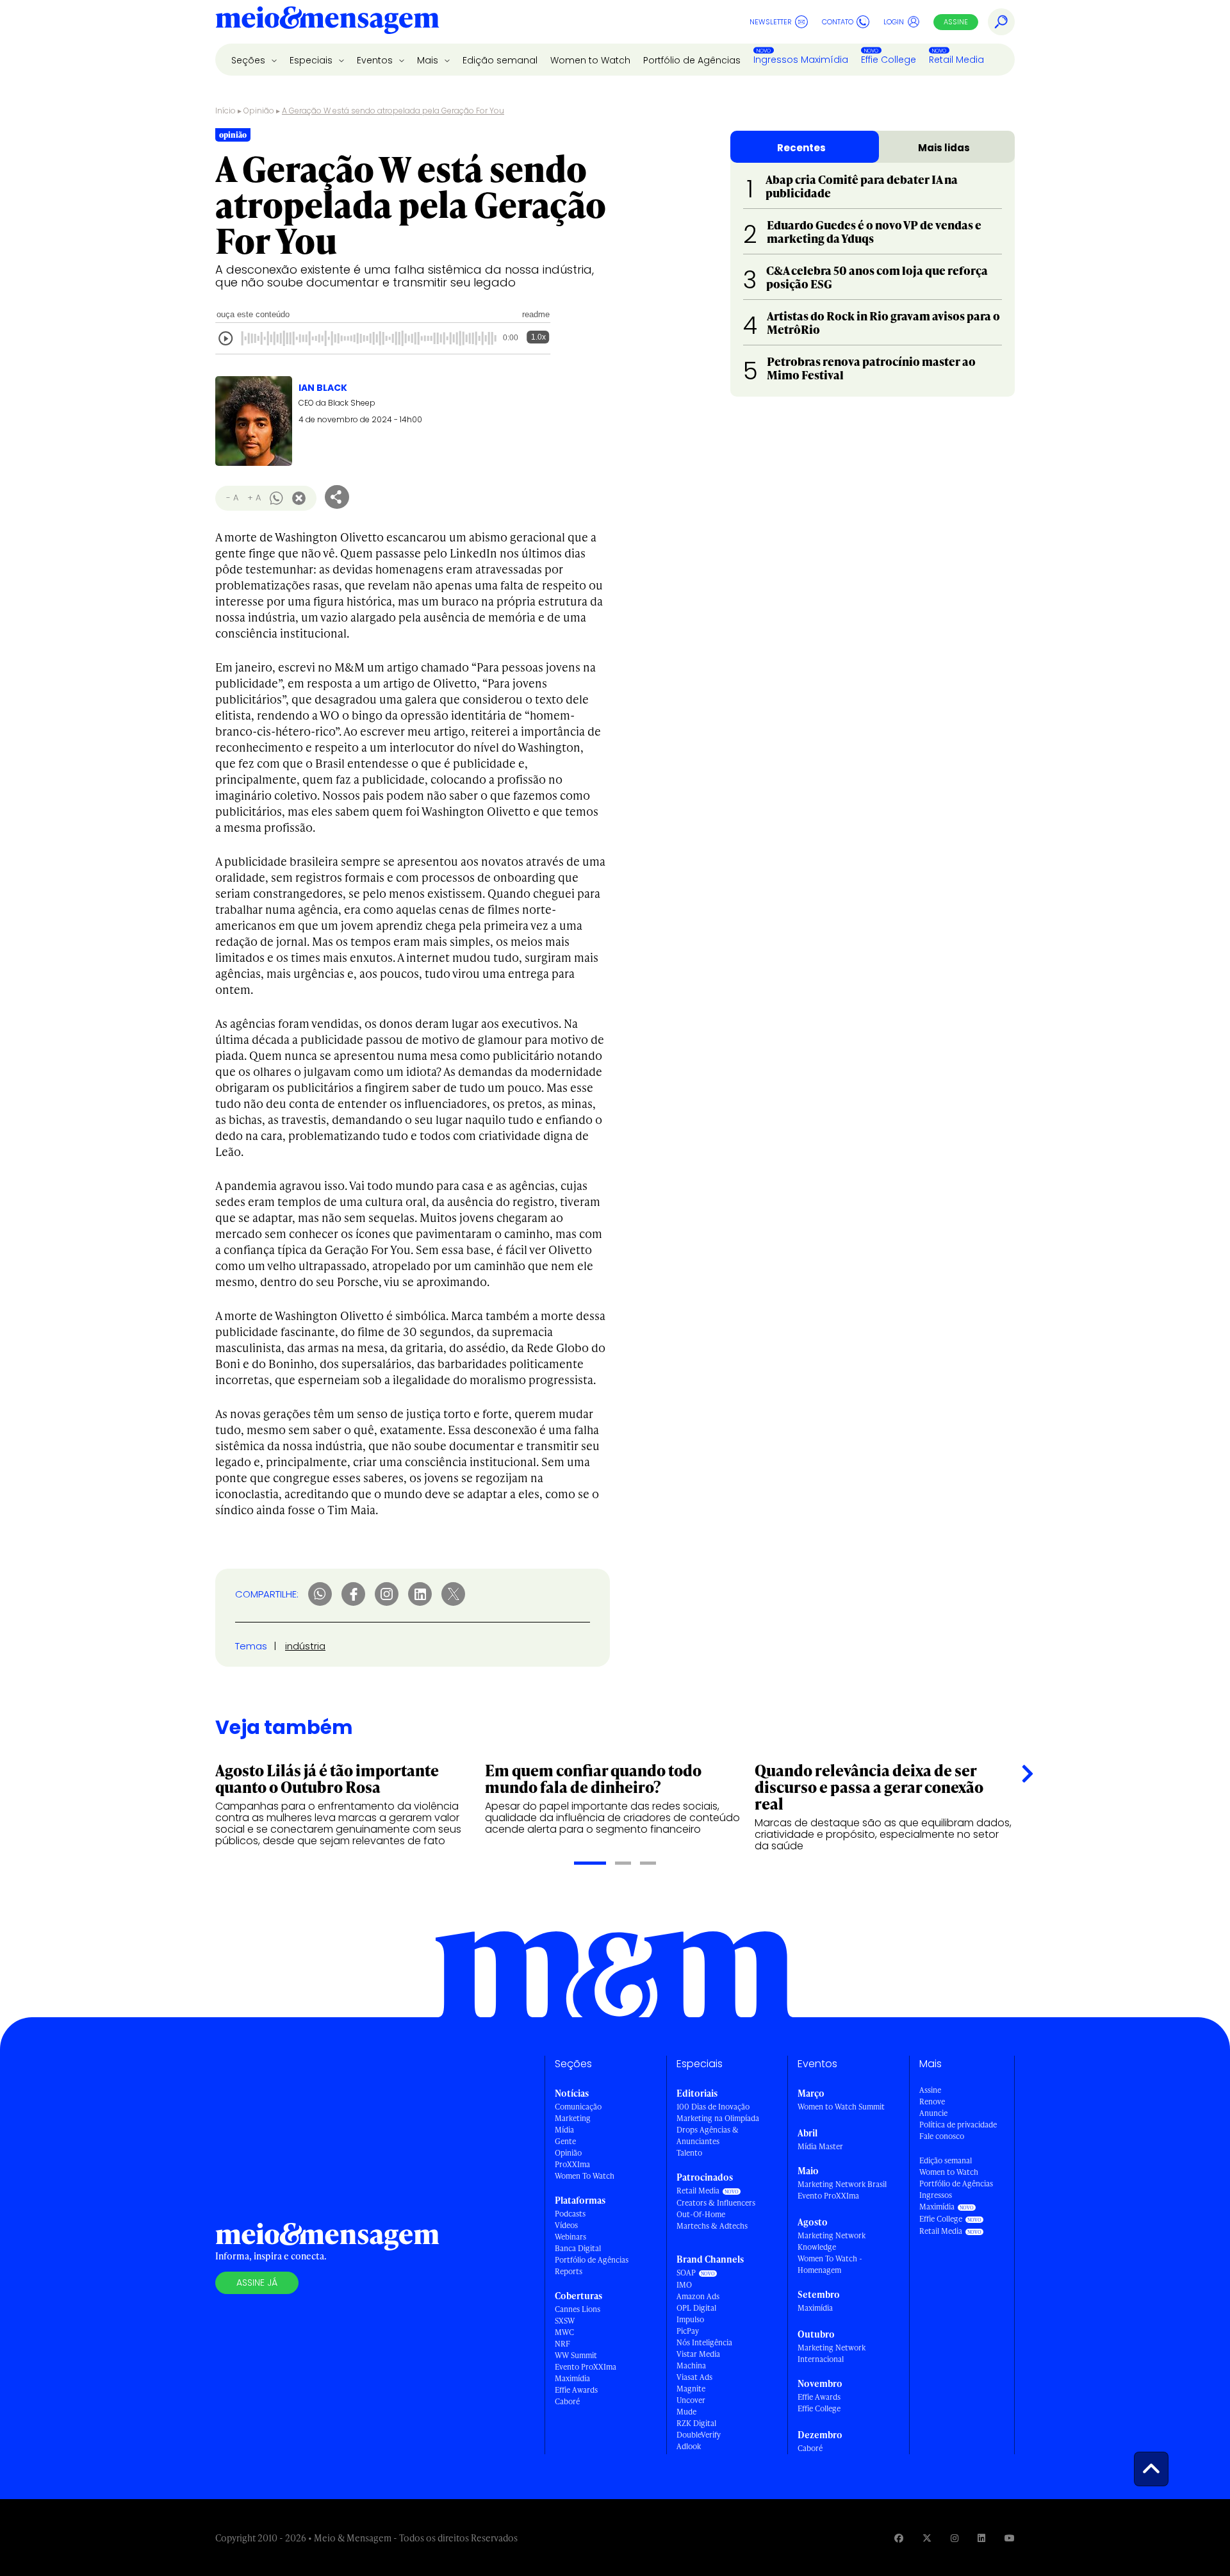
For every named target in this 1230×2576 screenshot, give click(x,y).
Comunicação (578, 2107)
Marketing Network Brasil (842, 2184)
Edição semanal (500, 60)
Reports (569, 2271)
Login (894, 22)
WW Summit (576, 2355)
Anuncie (933, 2113)
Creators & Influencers (716, 2203)
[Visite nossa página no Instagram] (955, 2538)
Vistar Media (698, 2354)
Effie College (889, 60)
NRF (562, 2344)
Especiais (312, 60)
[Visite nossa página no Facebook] (899, 2538)
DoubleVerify (699, 2435)
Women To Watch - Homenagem (830, 2264)
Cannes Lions (578, 2309)
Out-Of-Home (701, 2214)
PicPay (688, 2331)
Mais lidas (944, 148)
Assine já (257, 2283)
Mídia (564, 2130)
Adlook (689, 2446)
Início (225, 111)
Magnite (691, 2389)
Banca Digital (578, 2248)
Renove (932, 2101)
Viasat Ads (694, 2377)
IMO (684, 2285)
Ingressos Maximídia (801, 60)
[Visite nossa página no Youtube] (1010, 2538)
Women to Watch (590, 60)
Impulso (690, 2319)
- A (232, 498)
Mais (429, 60)
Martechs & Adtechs (712, 2226)
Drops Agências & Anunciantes (708, 2135)
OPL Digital (696, 2308)
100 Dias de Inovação (713, 2107)
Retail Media (956, 60)
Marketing (573, 2118)
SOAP (686, 2273)
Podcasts (570, 2214)
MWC (564, 2332)
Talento (689, 2153)
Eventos (376, 60)
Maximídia (572, 2378)
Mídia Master (820, 2146)
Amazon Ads (698, 2296)
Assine (956, 22)
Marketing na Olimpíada (718, 2118)
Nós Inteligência (704, 2342)
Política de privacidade (958, 2125)
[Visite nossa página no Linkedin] (981, 2538)
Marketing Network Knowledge (832, 2241)
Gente (565, 2141)
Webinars (570, 2237)
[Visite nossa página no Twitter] (927, 2538)
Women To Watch (585, 2176)
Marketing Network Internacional (832, 2353)
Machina (691, 2365)
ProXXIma (572, 2164)
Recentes (801, 148)
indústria (305, 1646)
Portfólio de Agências (692, 60)
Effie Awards (576, 2390)
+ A (254, 498)
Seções (250, 60)
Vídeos (566, 2225)
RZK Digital (696, 2423)
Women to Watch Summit (841, 2107)
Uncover (691, 2400)
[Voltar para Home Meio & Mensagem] (327, 22)
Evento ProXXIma (586, 2367)
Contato (838, 22)
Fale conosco (942, 2136)
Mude (686, 2412)
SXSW (565, 2321)
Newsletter (771, 22)
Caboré (567, 2401)
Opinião (259, 111)
